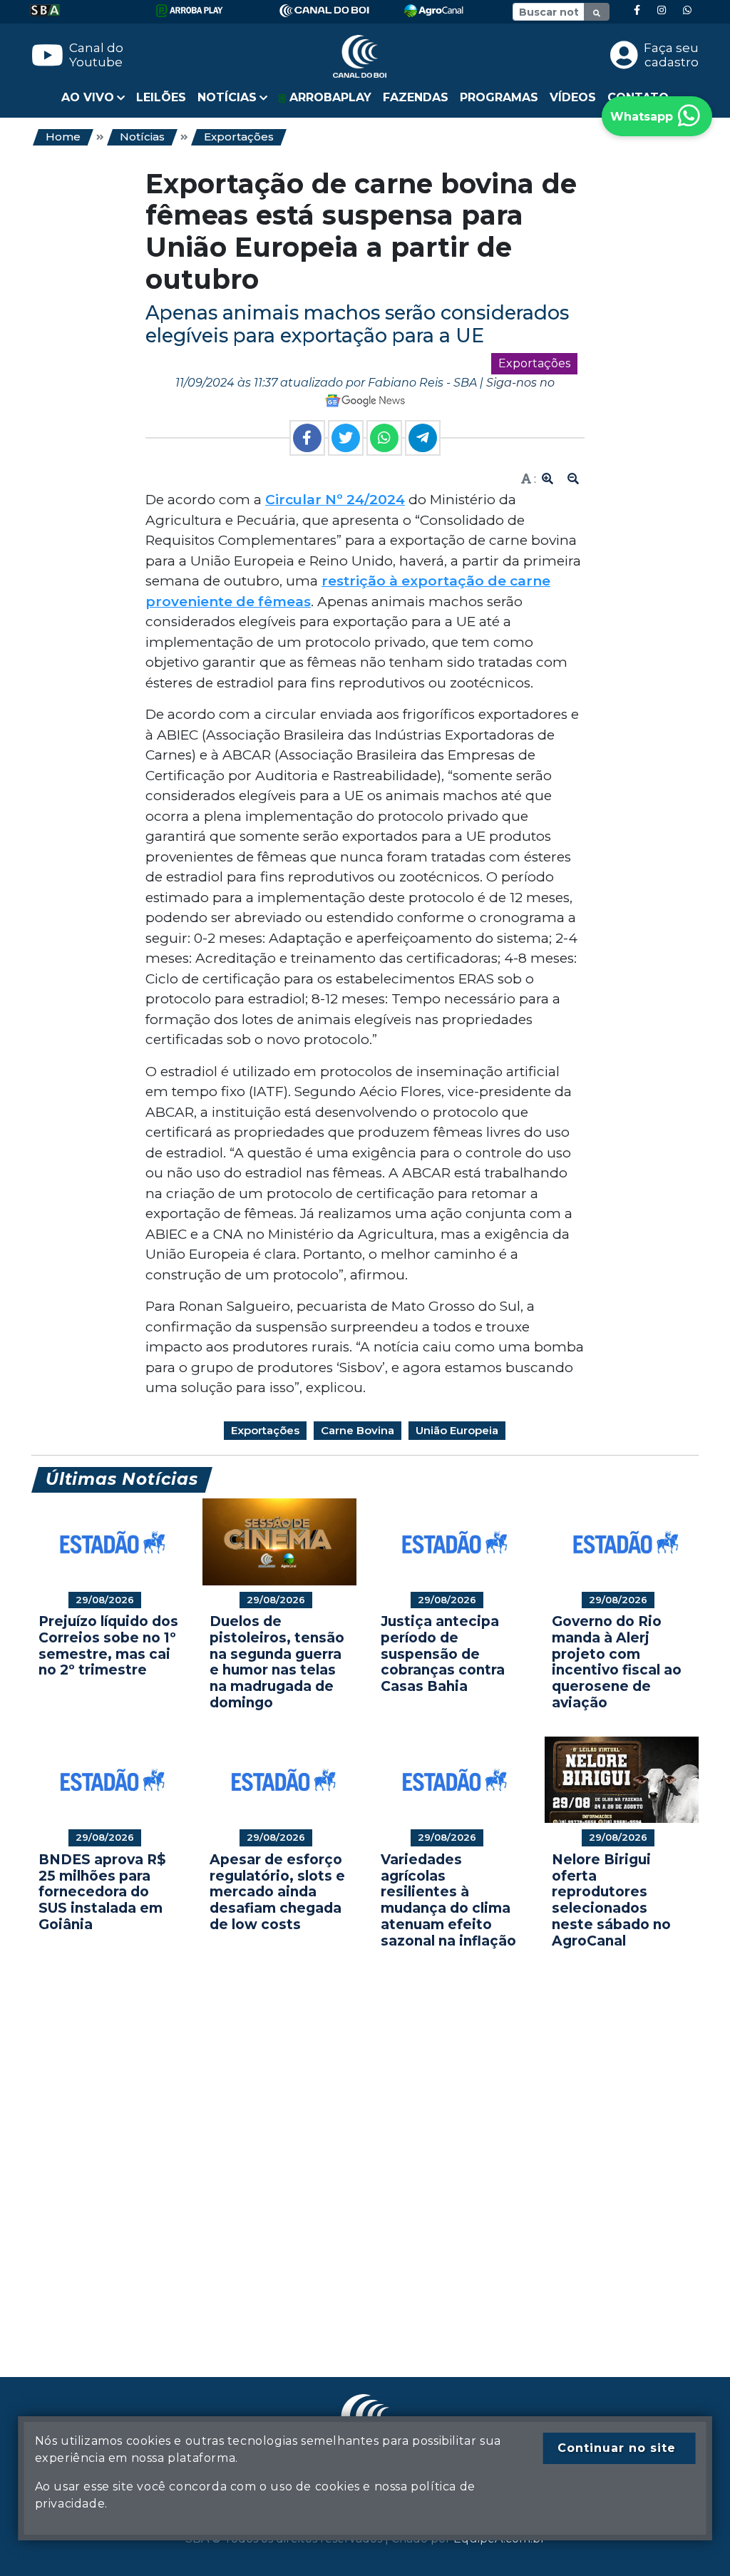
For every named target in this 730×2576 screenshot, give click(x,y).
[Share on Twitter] (346, 438)
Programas (499, 97)
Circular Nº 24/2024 (335, 500)
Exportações (239, 137)
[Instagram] (662, 10)
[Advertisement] (365, 2142)
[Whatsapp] (687, 10)
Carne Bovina (358, 1430)
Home (63, 137)
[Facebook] (637, 10)
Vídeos (573, 97)
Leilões (161, 97)
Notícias (142, 137)
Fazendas (416, 97)
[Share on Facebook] (307, 438)
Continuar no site (617, 2448)
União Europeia (457, 1430)
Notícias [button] (227, 97)
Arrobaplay (329, 97)
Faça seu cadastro (671, 55)
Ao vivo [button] (88, 97)
